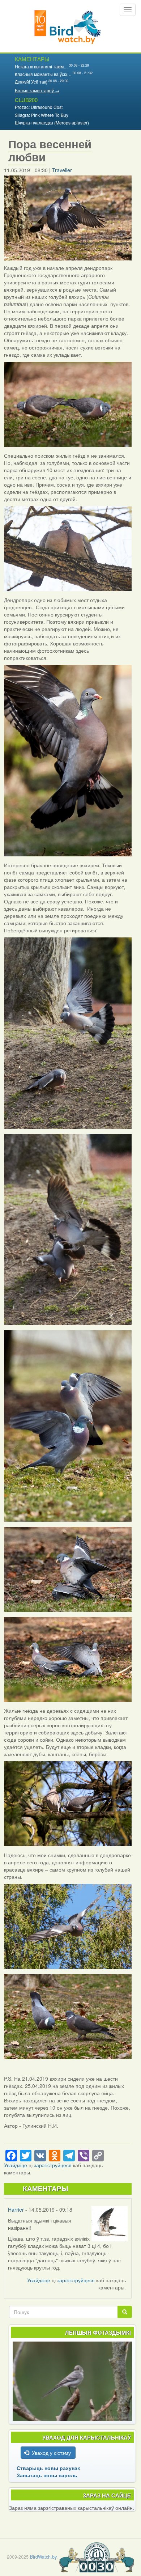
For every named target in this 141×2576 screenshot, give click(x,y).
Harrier (16, 2209)
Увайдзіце (16, 2165)
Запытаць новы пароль (47, 2475)
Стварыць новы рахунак (48, 2468)
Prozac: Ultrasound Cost (39, 107)
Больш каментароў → (37, 90)
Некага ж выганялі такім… (41, 66)
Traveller (62, 170)
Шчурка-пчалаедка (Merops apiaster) (52, 122)
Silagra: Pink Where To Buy (42, 115)
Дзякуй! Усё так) (31, 82)
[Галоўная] (68, 26)
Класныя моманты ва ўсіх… (43, 74)
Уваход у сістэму (51, 2453)
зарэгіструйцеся (53, 2165)
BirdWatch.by (43, 2557)
